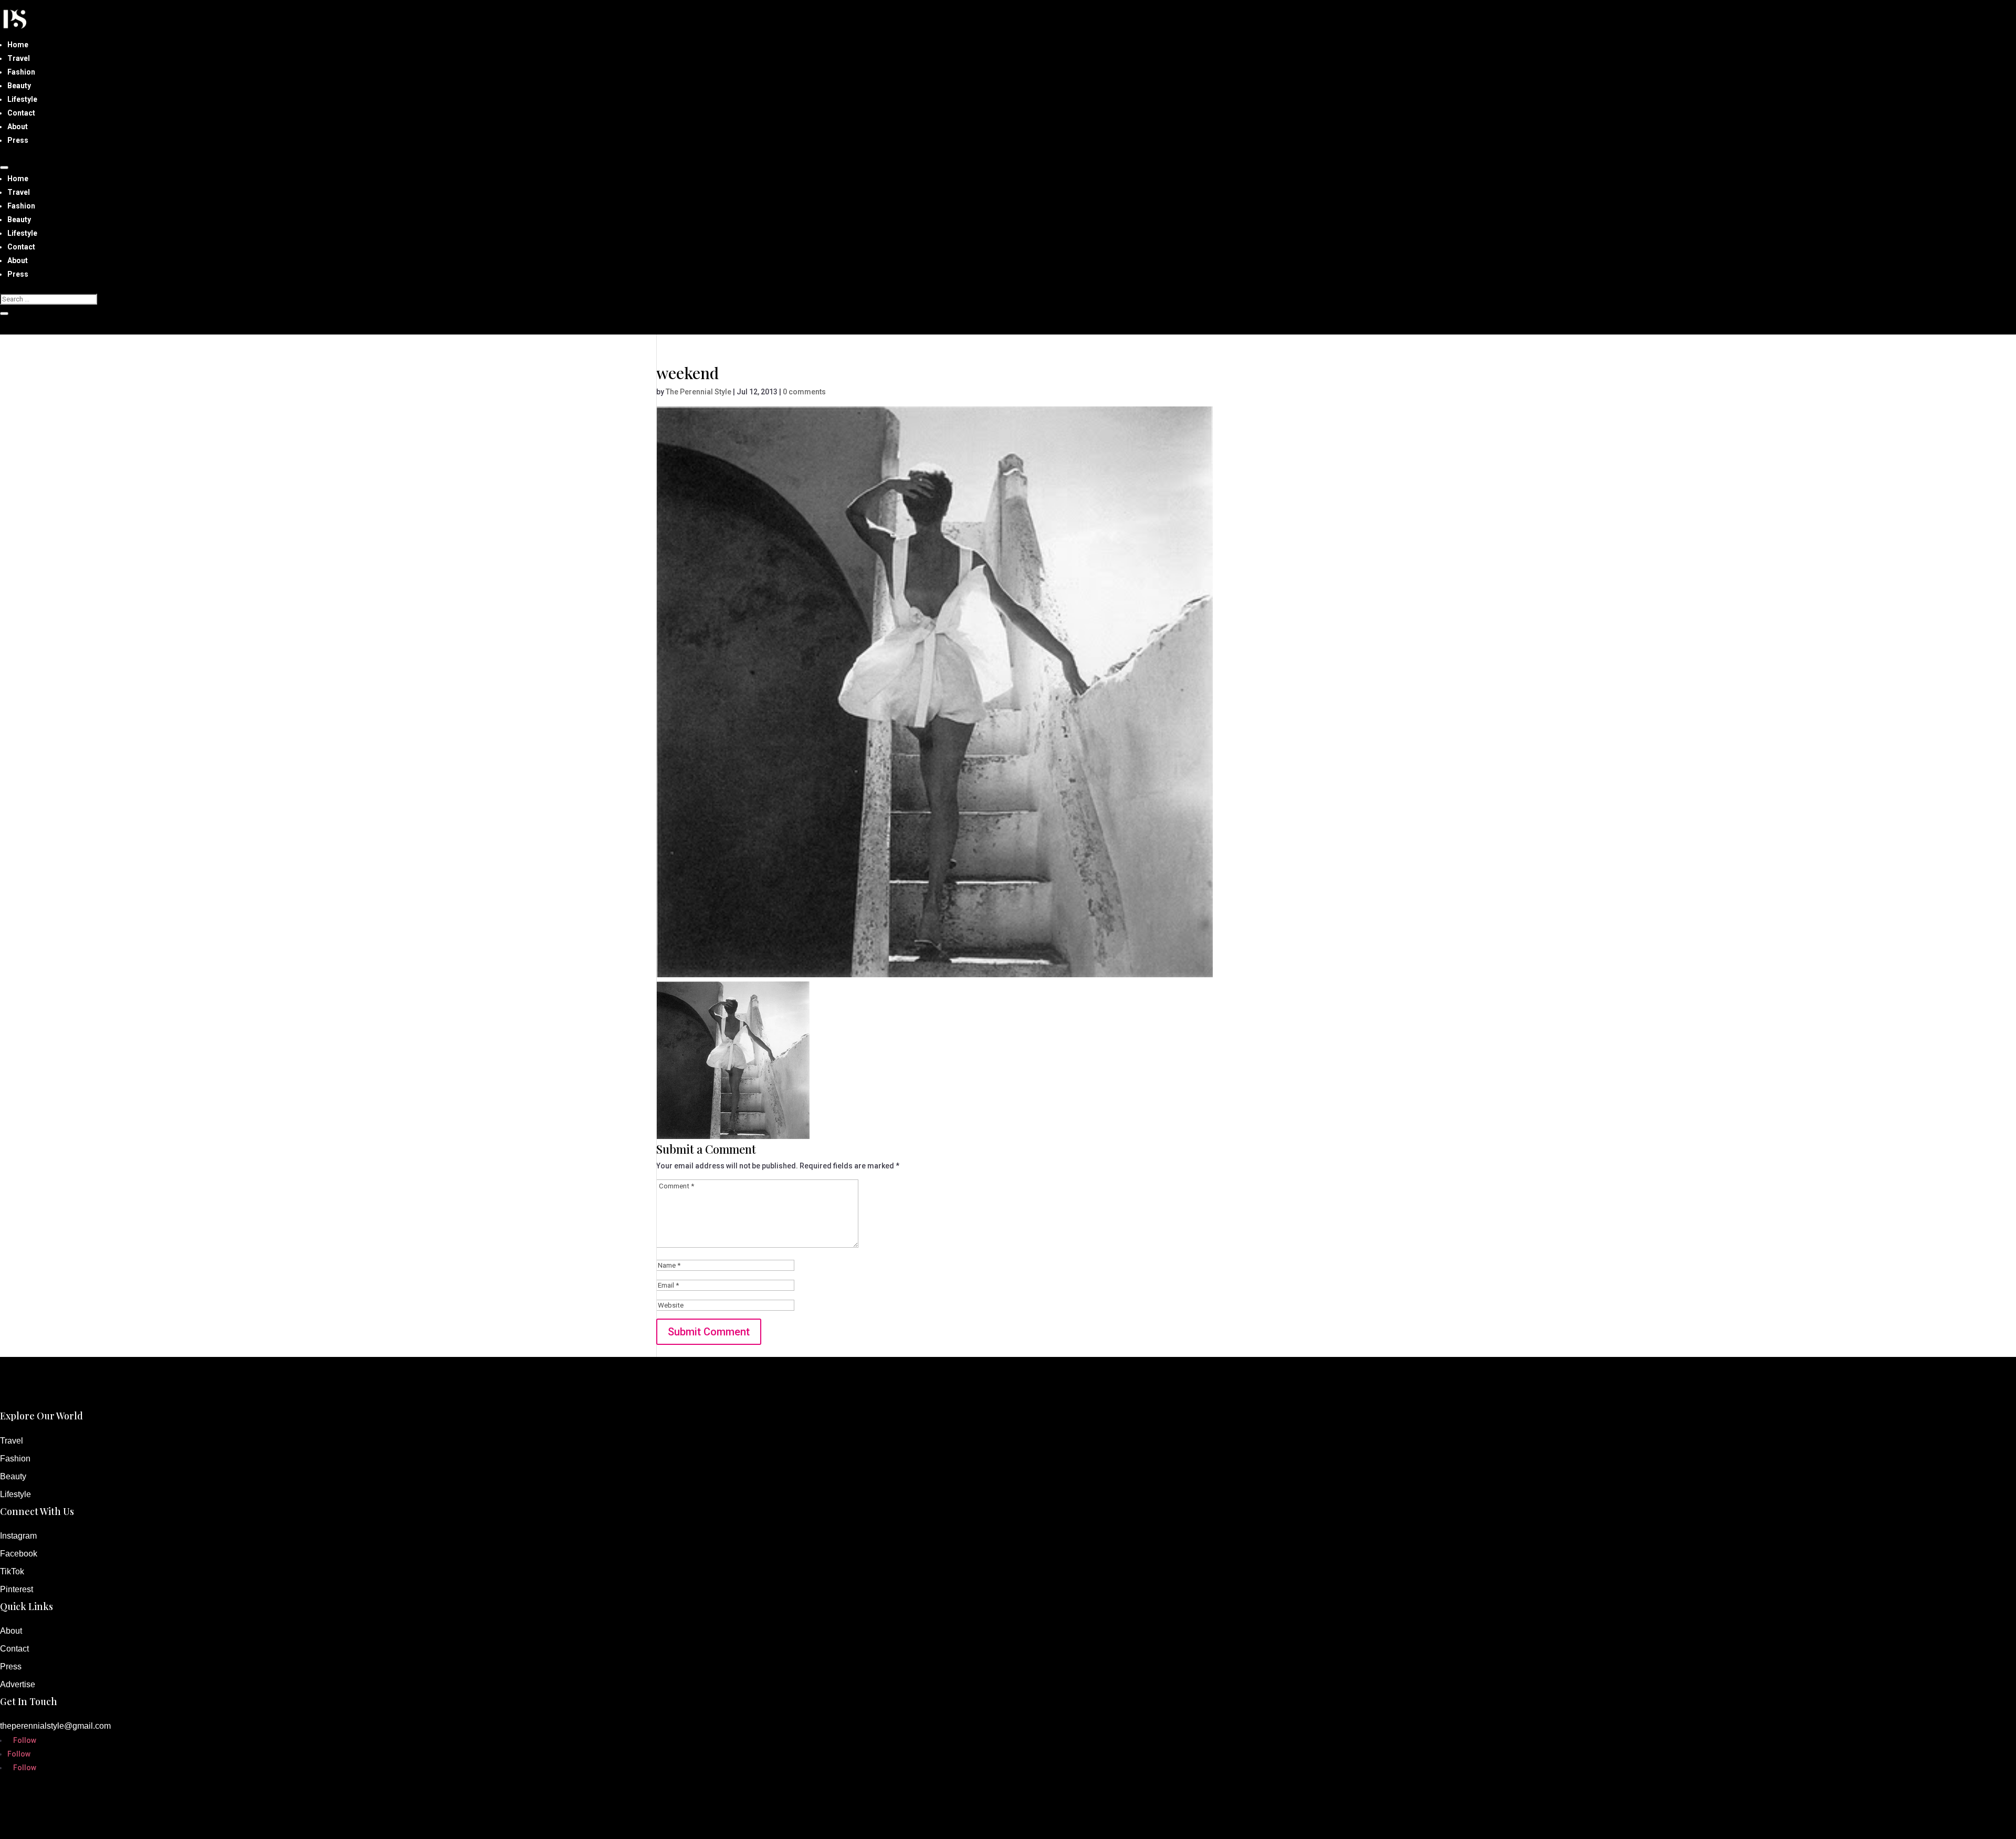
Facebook (19, 1554)
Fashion (21, 72)
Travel (19, 58)
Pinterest (17, 1589)
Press (18, 140)
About (18, 127)
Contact (21, 113)
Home (18, 45)
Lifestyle (22, 99)
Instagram (18, 1536)
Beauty (19, 86)
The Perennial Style (699, 392)
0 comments (804, 392)
